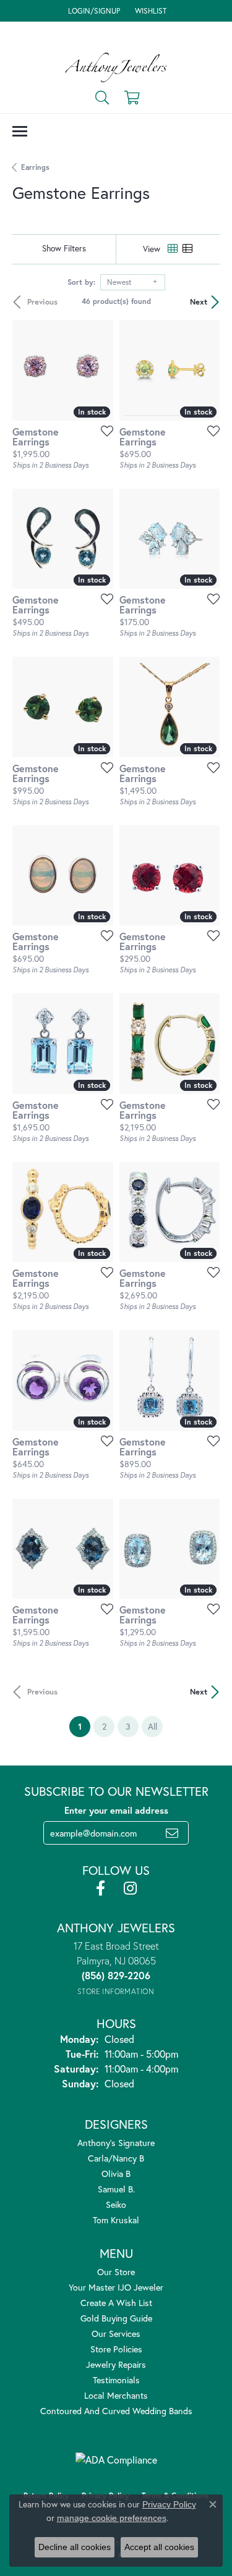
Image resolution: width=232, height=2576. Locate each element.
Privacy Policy (169, 2504)
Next (199, 302)
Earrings (35, 167)
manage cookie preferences (112, 2518)
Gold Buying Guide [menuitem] (116, 2318)
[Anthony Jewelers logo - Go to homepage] (116, 67)
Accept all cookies (159, 2547)
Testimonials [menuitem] (116, 2380)
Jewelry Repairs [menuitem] (116, 2364)
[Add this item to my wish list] (103, 431)
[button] (93, 11)
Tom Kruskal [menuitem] (116, 2220)
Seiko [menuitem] (116, 2204)
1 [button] (84, 1726)
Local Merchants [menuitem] (116, 2395)
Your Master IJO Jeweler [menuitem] (116, 2287)
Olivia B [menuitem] (116, 2174)
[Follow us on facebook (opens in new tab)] (101, 1888)
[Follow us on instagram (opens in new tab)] (130, 1888)
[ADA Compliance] (116, 2460)
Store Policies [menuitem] (116, 2349)
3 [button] (128, 1726)
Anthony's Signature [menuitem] (116, 2143)
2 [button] (104, 1726)
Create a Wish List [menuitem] (116, 2303)
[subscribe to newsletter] (172, 1833)
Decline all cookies (75, 2547)
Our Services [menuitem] (116, 2334)
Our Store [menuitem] (116, 2272)
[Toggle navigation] (20, 131)
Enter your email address (116, 1810)
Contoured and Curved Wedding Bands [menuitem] (116, 2411)
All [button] (153, 1726)
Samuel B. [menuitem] (116, 2189)
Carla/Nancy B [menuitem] (116, 2158)
